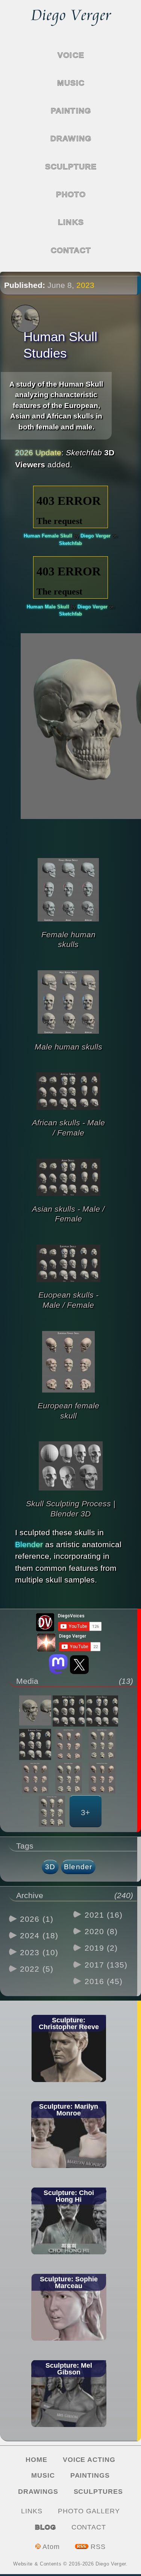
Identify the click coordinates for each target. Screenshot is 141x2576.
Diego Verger (96, 536)
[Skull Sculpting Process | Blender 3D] (71, 1493)
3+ (85, 1812)
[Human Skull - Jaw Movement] (35, 1711)
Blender (29, 1544)
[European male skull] (52, 1811)
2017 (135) (106, 1965)
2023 (85, 285)
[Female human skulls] (68, 924)
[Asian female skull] (35, 1778)
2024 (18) (39, 1935)
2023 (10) (39, 1952)
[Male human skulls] (68, 1037)
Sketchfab (70, 543)
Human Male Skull (49, 607)
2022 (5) (37, 1969)
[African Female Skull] (69, 1744)
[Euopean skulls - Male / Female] (68, 1285)
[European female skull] (68, 1395)
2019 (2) (101, 1948)
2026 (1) (37, 1919)
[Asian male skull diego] (69, 1778)
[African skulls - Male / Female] (68, 1113)
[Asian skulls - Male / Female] (68, 1199)
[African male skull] (102, 1744)
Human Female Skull (49, 536)
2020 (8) (101, 1931)
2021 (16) (104, 1915)
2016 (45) (104, 1981)
